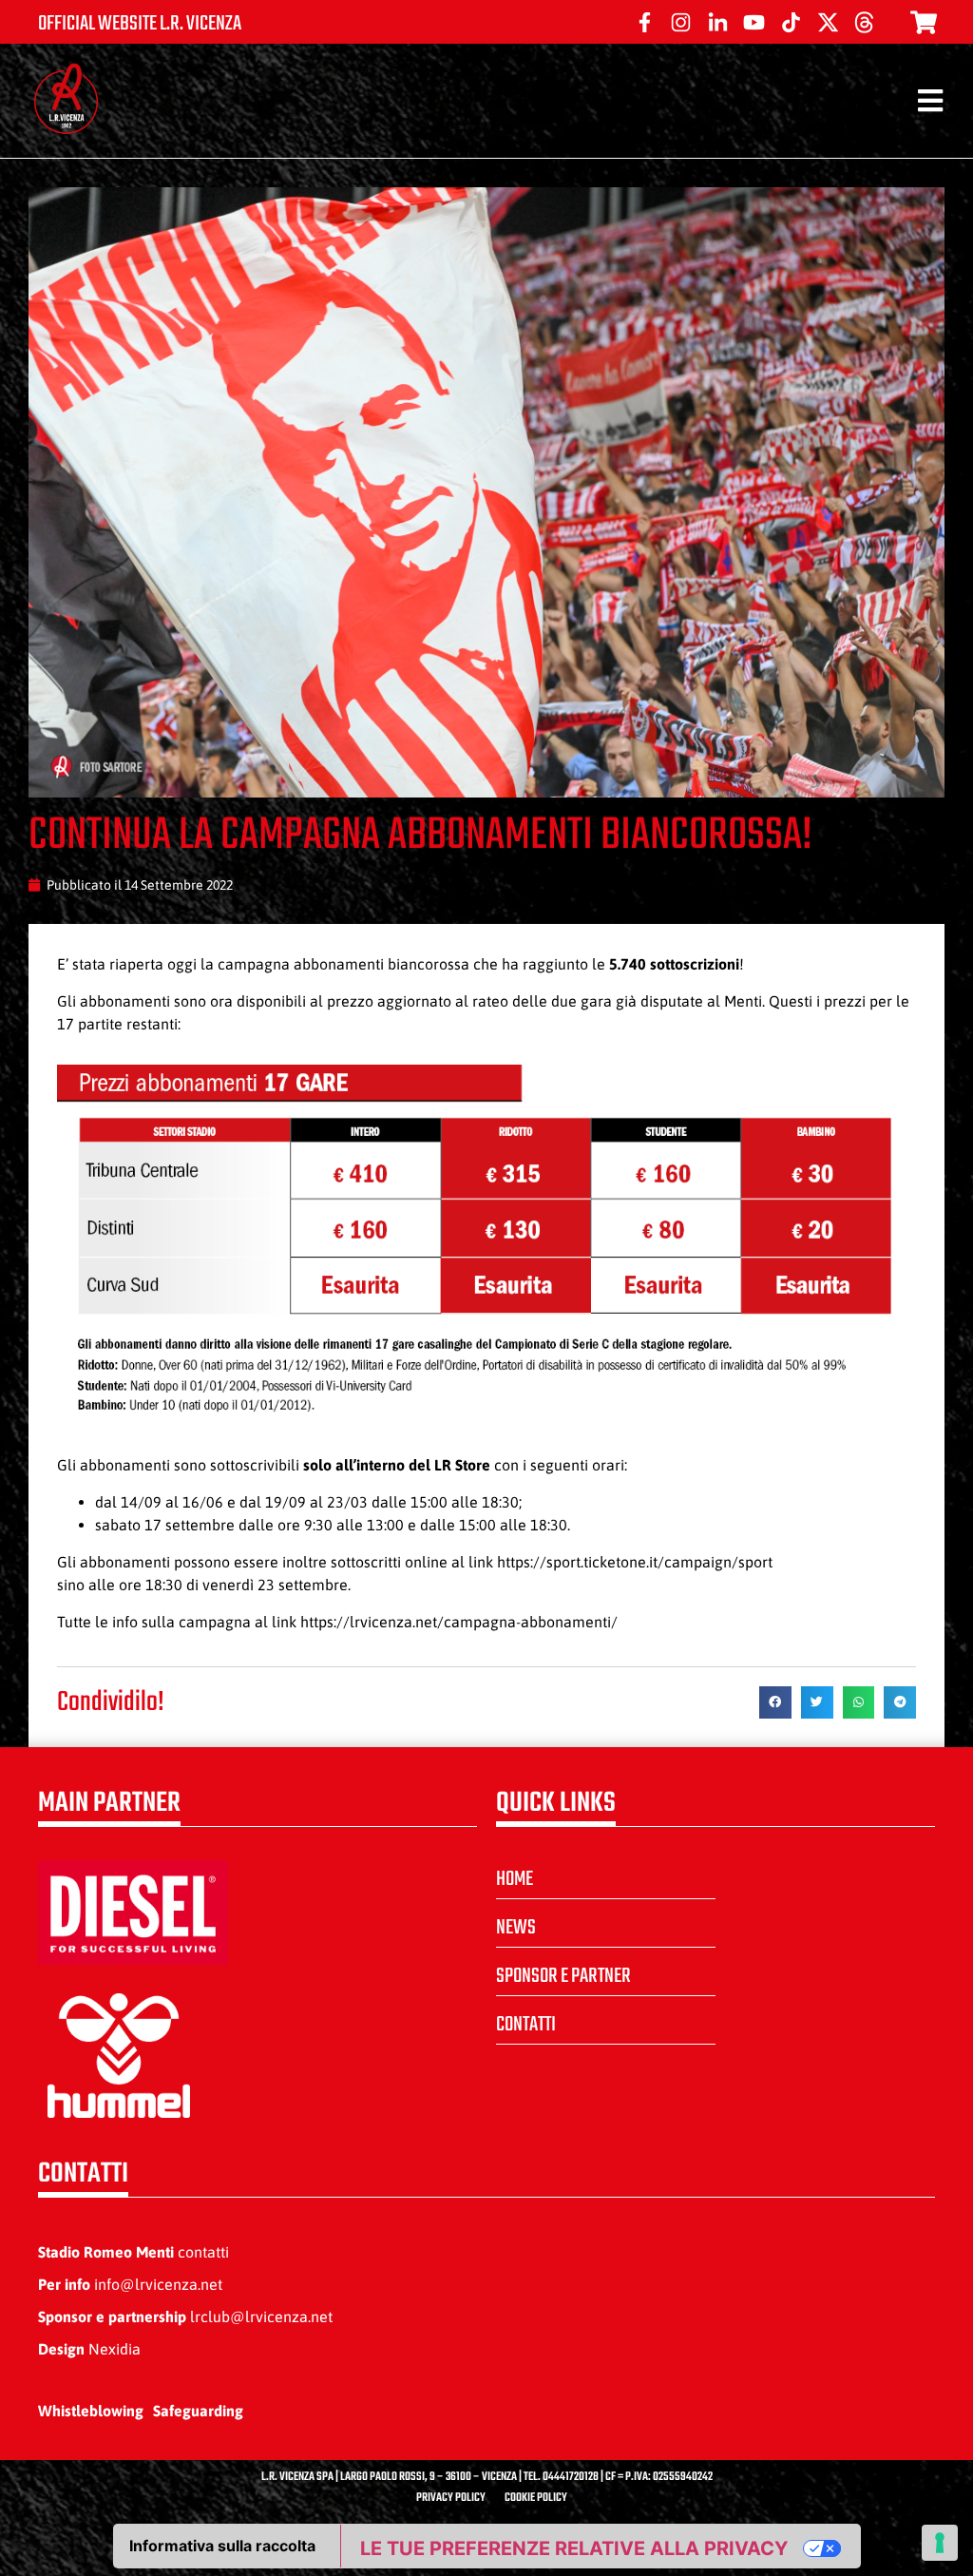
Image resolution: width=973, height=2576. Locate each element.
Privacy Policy (451, 2498)
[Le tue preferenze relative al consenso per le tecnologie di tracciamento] (940, 2543)
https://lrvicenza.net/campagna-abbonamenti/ (459, 1622)
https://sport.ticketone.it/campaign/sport (635, 1562)
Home (515, 1879)
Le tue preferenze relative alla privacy (574, 2548)
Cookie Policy (536, 2498)
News (516, 1928)
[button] (775, 1702)
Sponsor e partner (563, 1976)
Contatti (526, 2025)
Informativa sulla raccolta (222, 2546)
